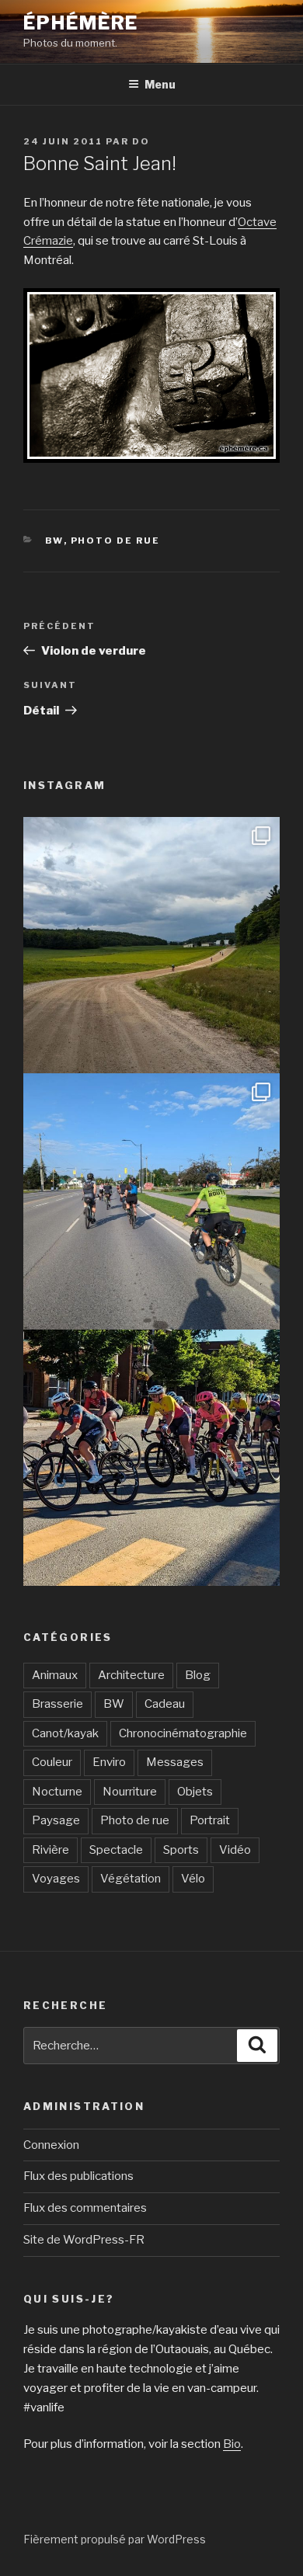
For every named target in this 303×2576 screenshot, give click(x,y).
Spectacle (116, 1850)
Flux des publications (78, 2176)
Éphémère (81, 23)
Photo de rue (116, 541)
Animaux (55, 1675)
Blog (198, 1675)
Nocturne (57, 1792)
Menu (160, 84)
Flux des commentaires (85, 2208)
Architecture (131, 1675)
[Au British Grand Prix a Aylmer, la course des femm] (151, 1458)
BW (54, 541)
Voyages (56, 1879)
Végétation (131, 1879)
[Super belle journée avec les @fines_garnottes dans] (151, 945)
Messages (175, 1762)
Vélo (193, 1879)
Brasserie (57, 1704)
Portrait (210, 1820)
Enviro (109, 1762)
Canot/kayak (65, 1733)
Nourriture (130, 1792)
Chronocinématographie (183, 1733)
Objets (195, 1792)
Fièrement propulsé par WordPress (115, 2539)
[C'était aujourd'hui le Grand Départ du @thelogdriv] (151, 1201)
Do (141, 141)
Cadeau (165, 1704)
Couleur (52, 1762)
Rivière (50, 1850)
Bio (232, 2444)
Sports (181, 1850)
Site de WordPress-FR (84, 2240)
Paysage (56, 1820)
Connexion (51, 2145)
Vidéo (235, 1850)
